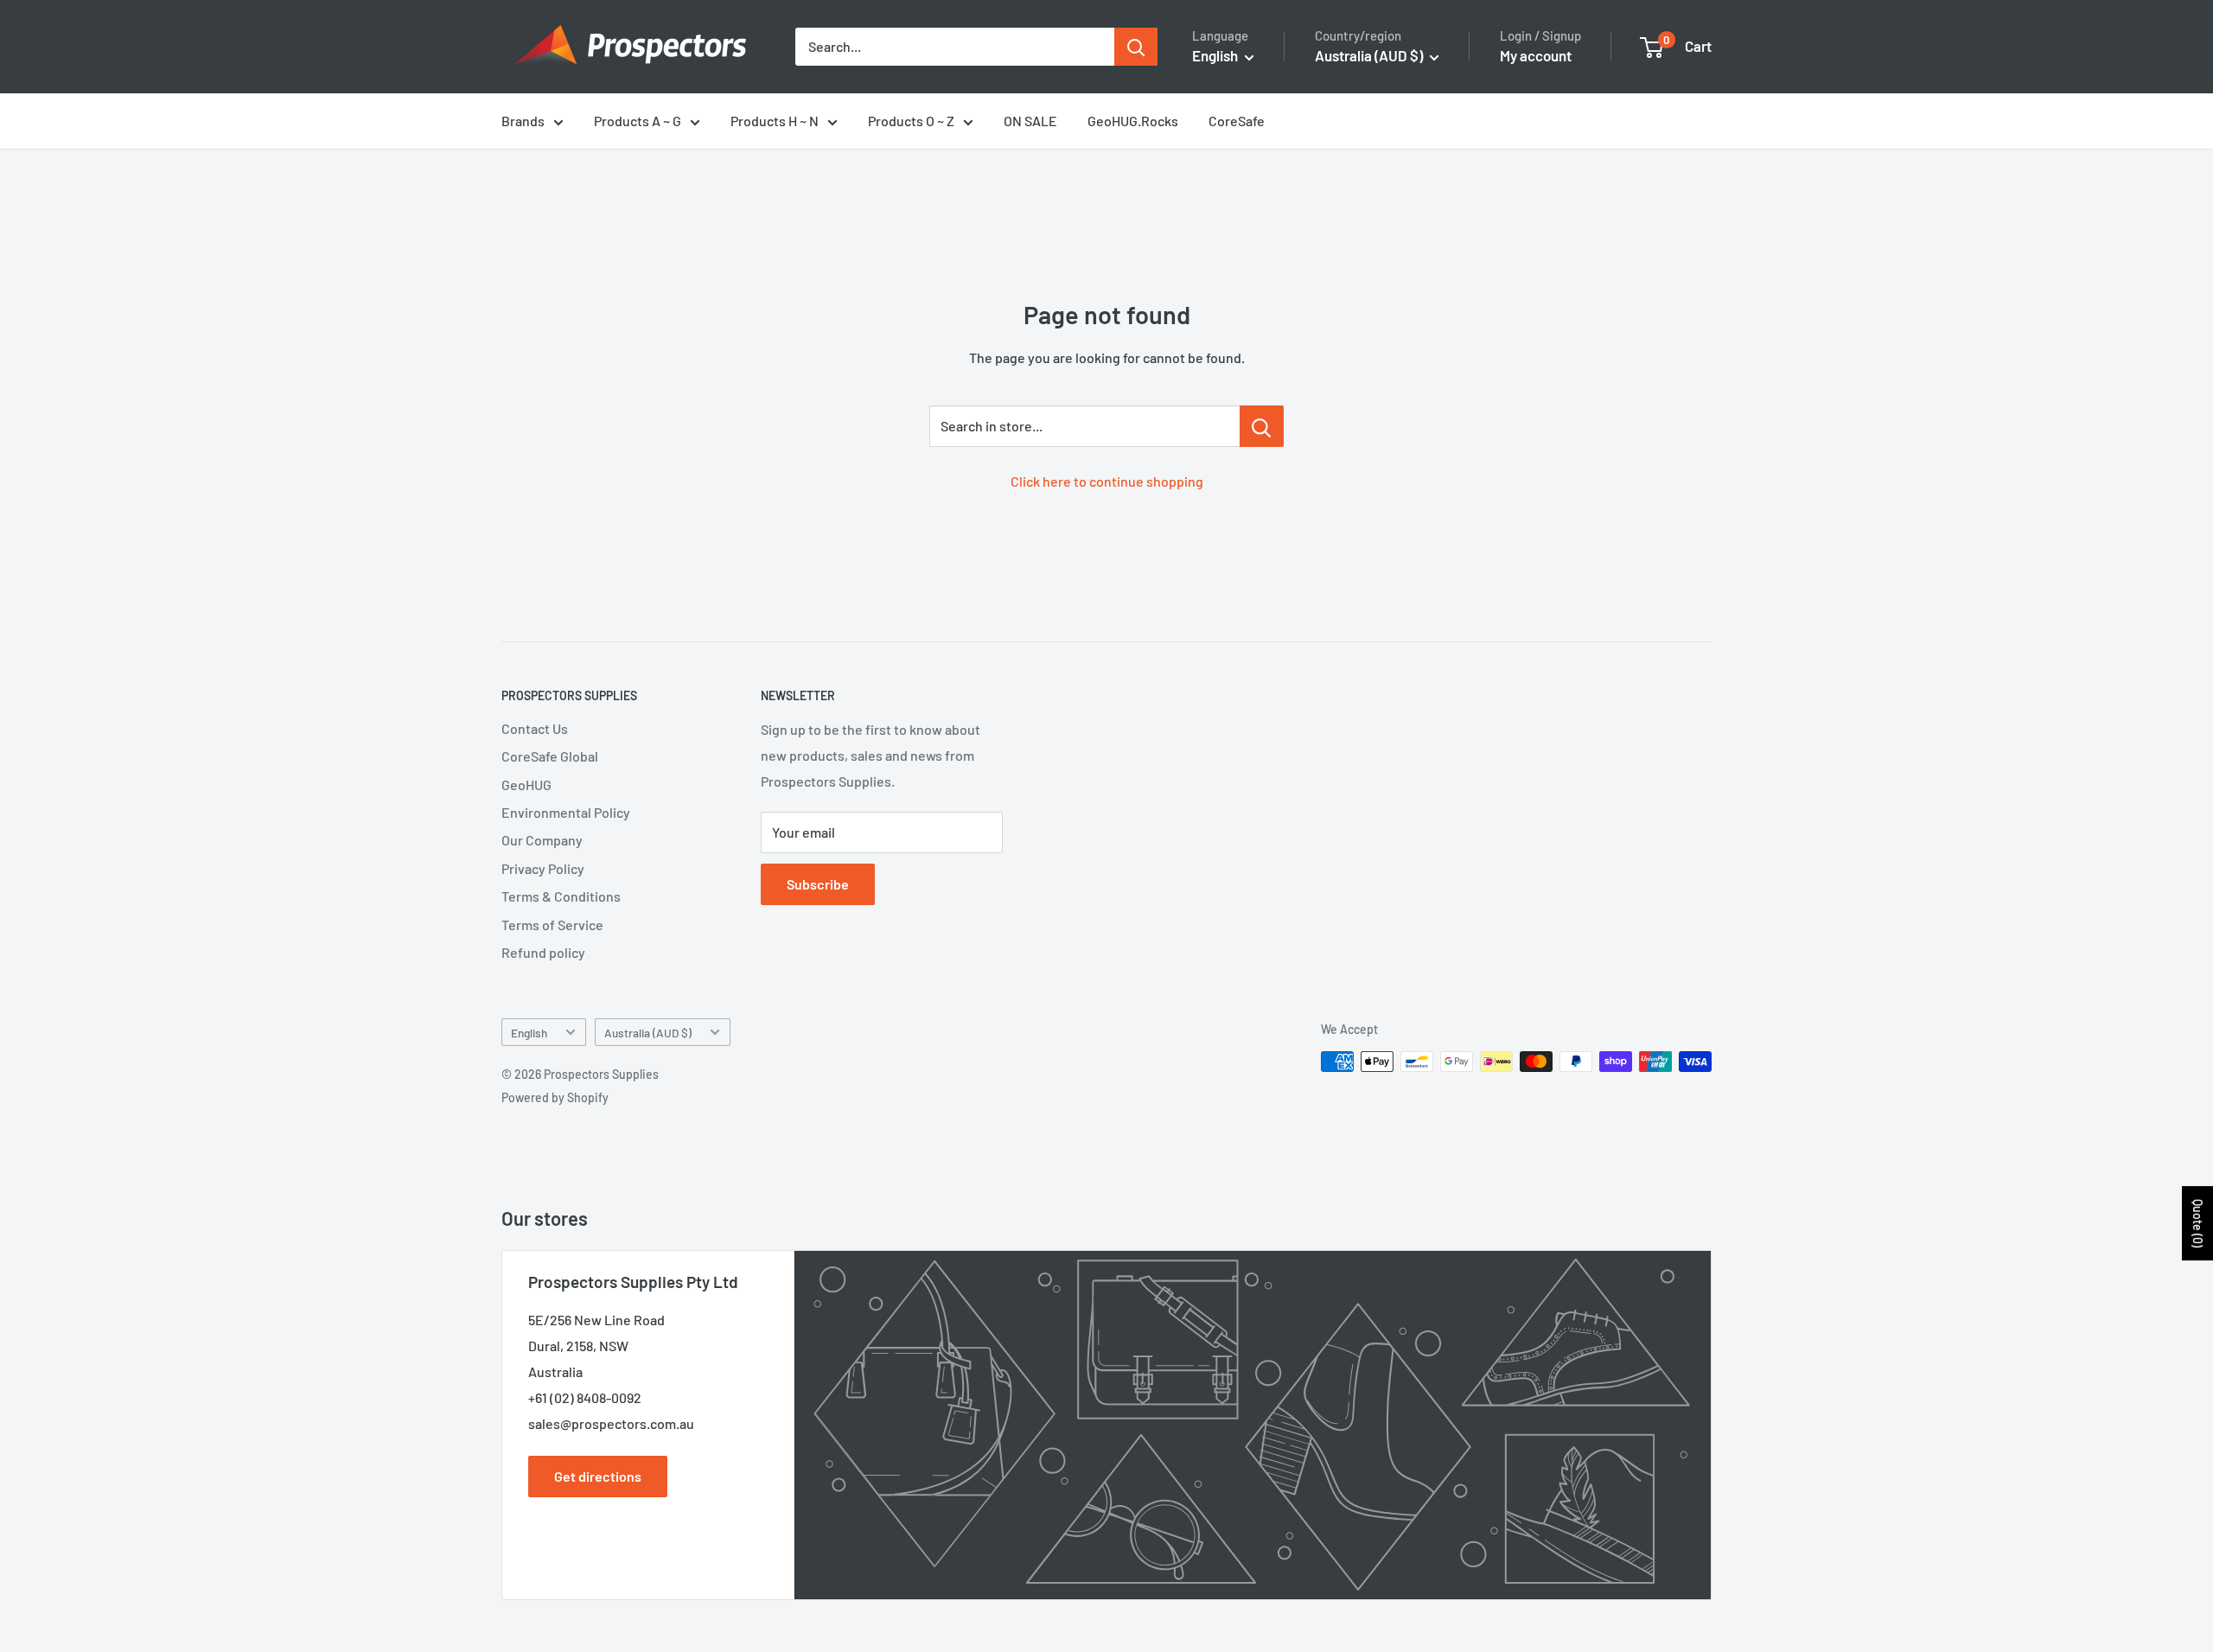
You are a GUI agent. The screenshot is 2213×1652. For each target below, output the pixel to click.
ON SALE (1030, 121)
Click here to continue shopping (1107, 481)
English (529, 1033)
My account (1536, 55)
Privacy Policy (543, 868)
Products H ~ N (775, 121)
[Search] (1136, 47)
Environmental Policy (566, 812)
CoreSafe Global (550, 756)
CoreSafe (1237, 121)
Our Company (542, 840)
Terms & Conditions (561, 896)
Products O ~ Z (911, 121)
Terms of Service (552, 925)
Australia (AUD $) (648, 1033)
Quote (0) (2198, 1223)
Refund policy (543, 952)
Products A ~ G (638, 121)
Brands (523, 121)
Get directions (598, 1476)
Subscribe (818, 884)
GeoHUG (526, 785)
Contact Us (535, 728)
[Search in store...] (1262, 426)
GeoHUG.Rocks (1133, 121)
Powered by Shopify (555, 1097)
